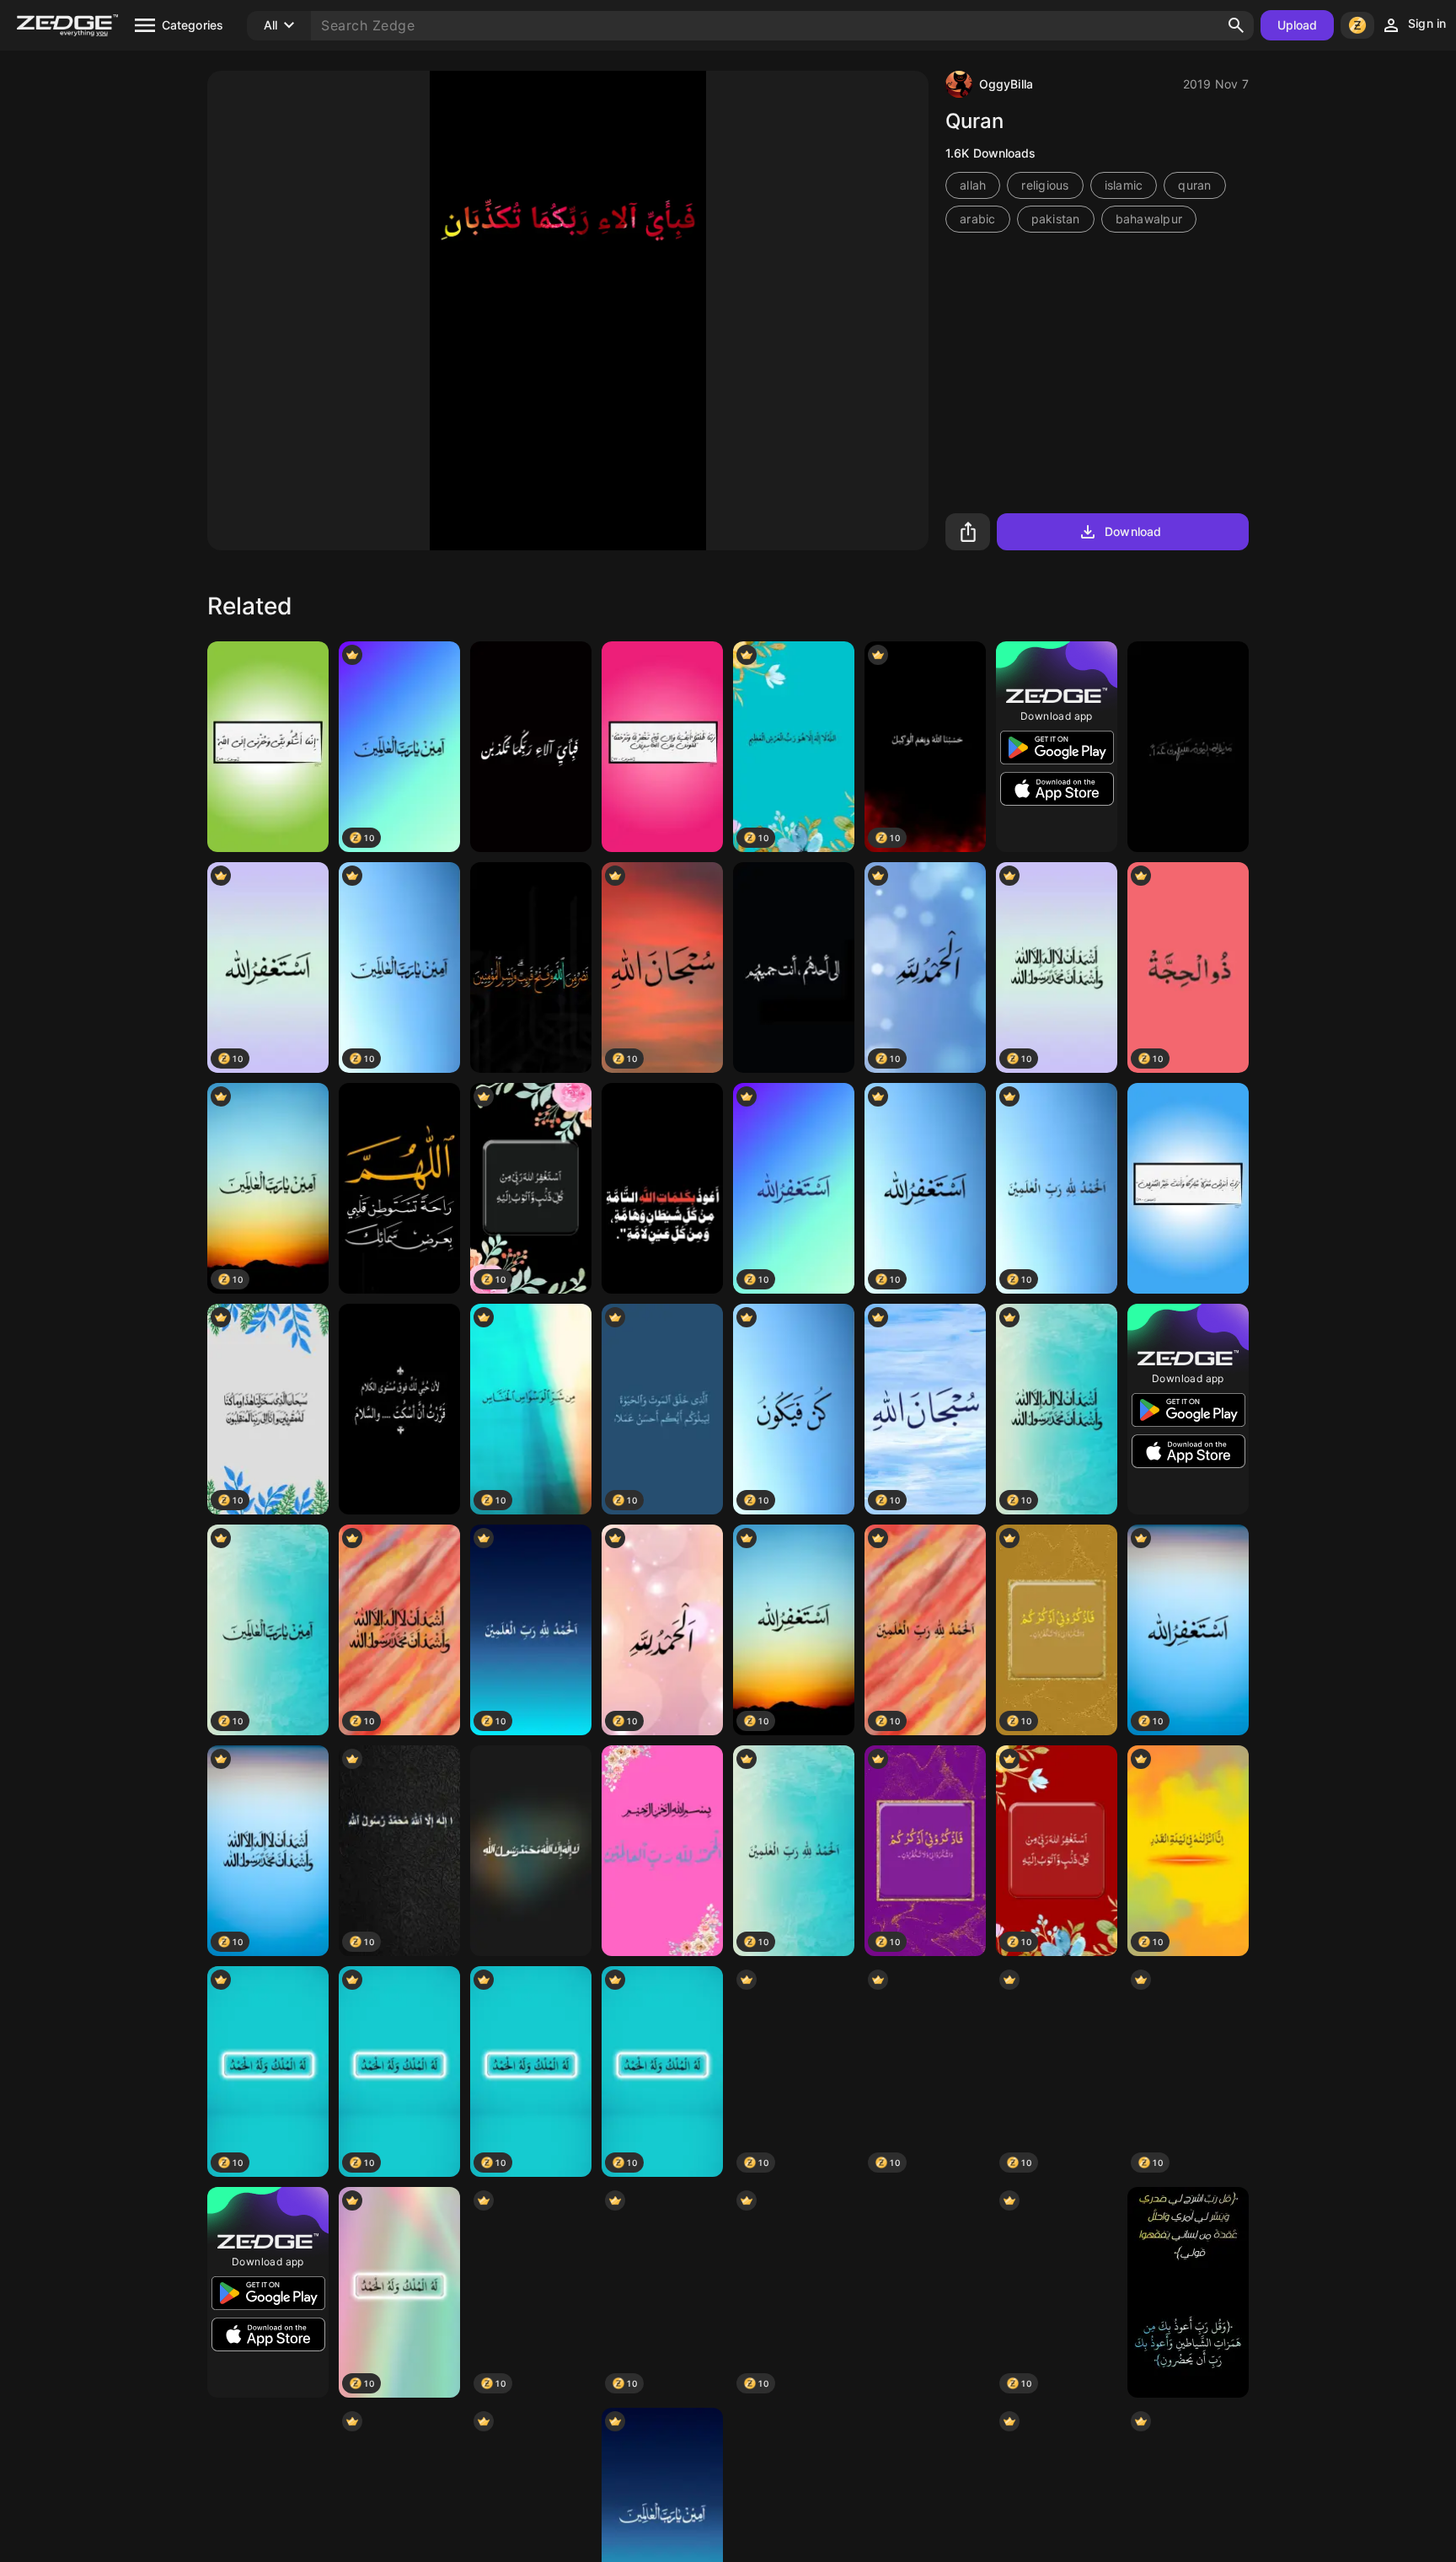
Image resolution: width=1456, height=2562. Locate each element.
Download (1133, 531)
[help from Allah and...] (531, 967)
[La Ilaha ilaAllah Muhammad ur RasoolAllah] (531, 1851)
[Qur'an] (1188, 2292)
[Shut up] (399, 1409)
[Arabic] (399, 1188)
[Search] (1236, 25)
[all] (794, 967)
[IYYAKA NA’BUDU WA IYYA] (925, 2292)
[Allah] (531, 747)
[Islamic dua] (662, 1188)
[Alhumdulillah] (662, 1851)
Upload (1298, 25)
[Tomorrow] (1188, 747)
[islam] (268, 747)
